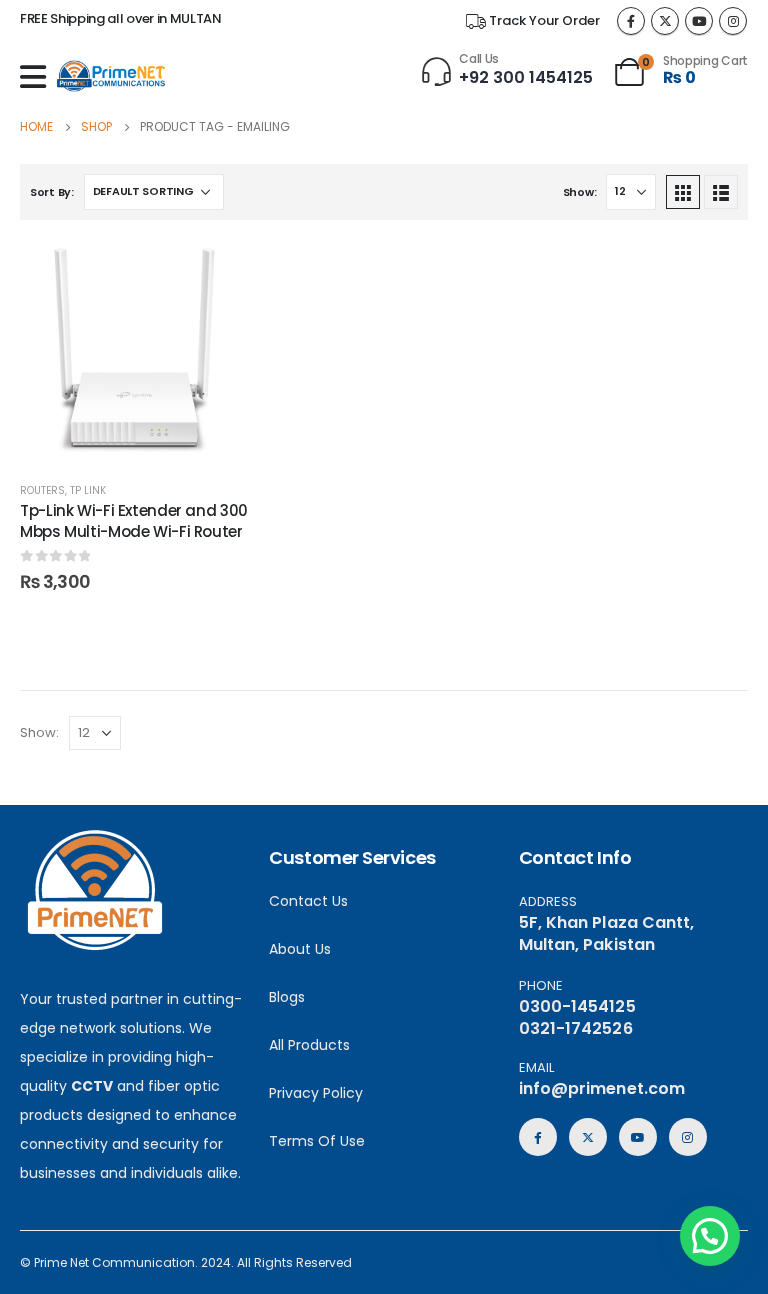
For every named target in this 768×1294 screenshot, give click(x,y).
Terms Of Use (317, 1141)
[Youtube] (699, 21)
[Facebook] (631, 21)
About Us (300, 949)
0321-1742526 (576, 1028)
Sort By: (52, 192)
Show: (580, 192)
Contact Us (308, 901)
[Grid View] (683, 192)
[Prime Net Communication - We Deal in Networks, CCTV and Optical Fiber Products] (111, 76)
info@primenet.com (602, 1088)
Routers (42, 490)
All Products (309, 1045)
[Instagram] (733, 21)
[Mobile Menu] (38, 77)
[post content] (134, 350)
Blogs (287, 997)
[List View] (721, 192)
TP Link (88, 490)
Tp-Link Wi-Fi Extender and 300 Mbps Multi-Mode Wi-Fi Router (134, 520)
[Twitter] (665, 21)
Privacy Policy (316, 1093)
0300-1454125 (577, 1006)
